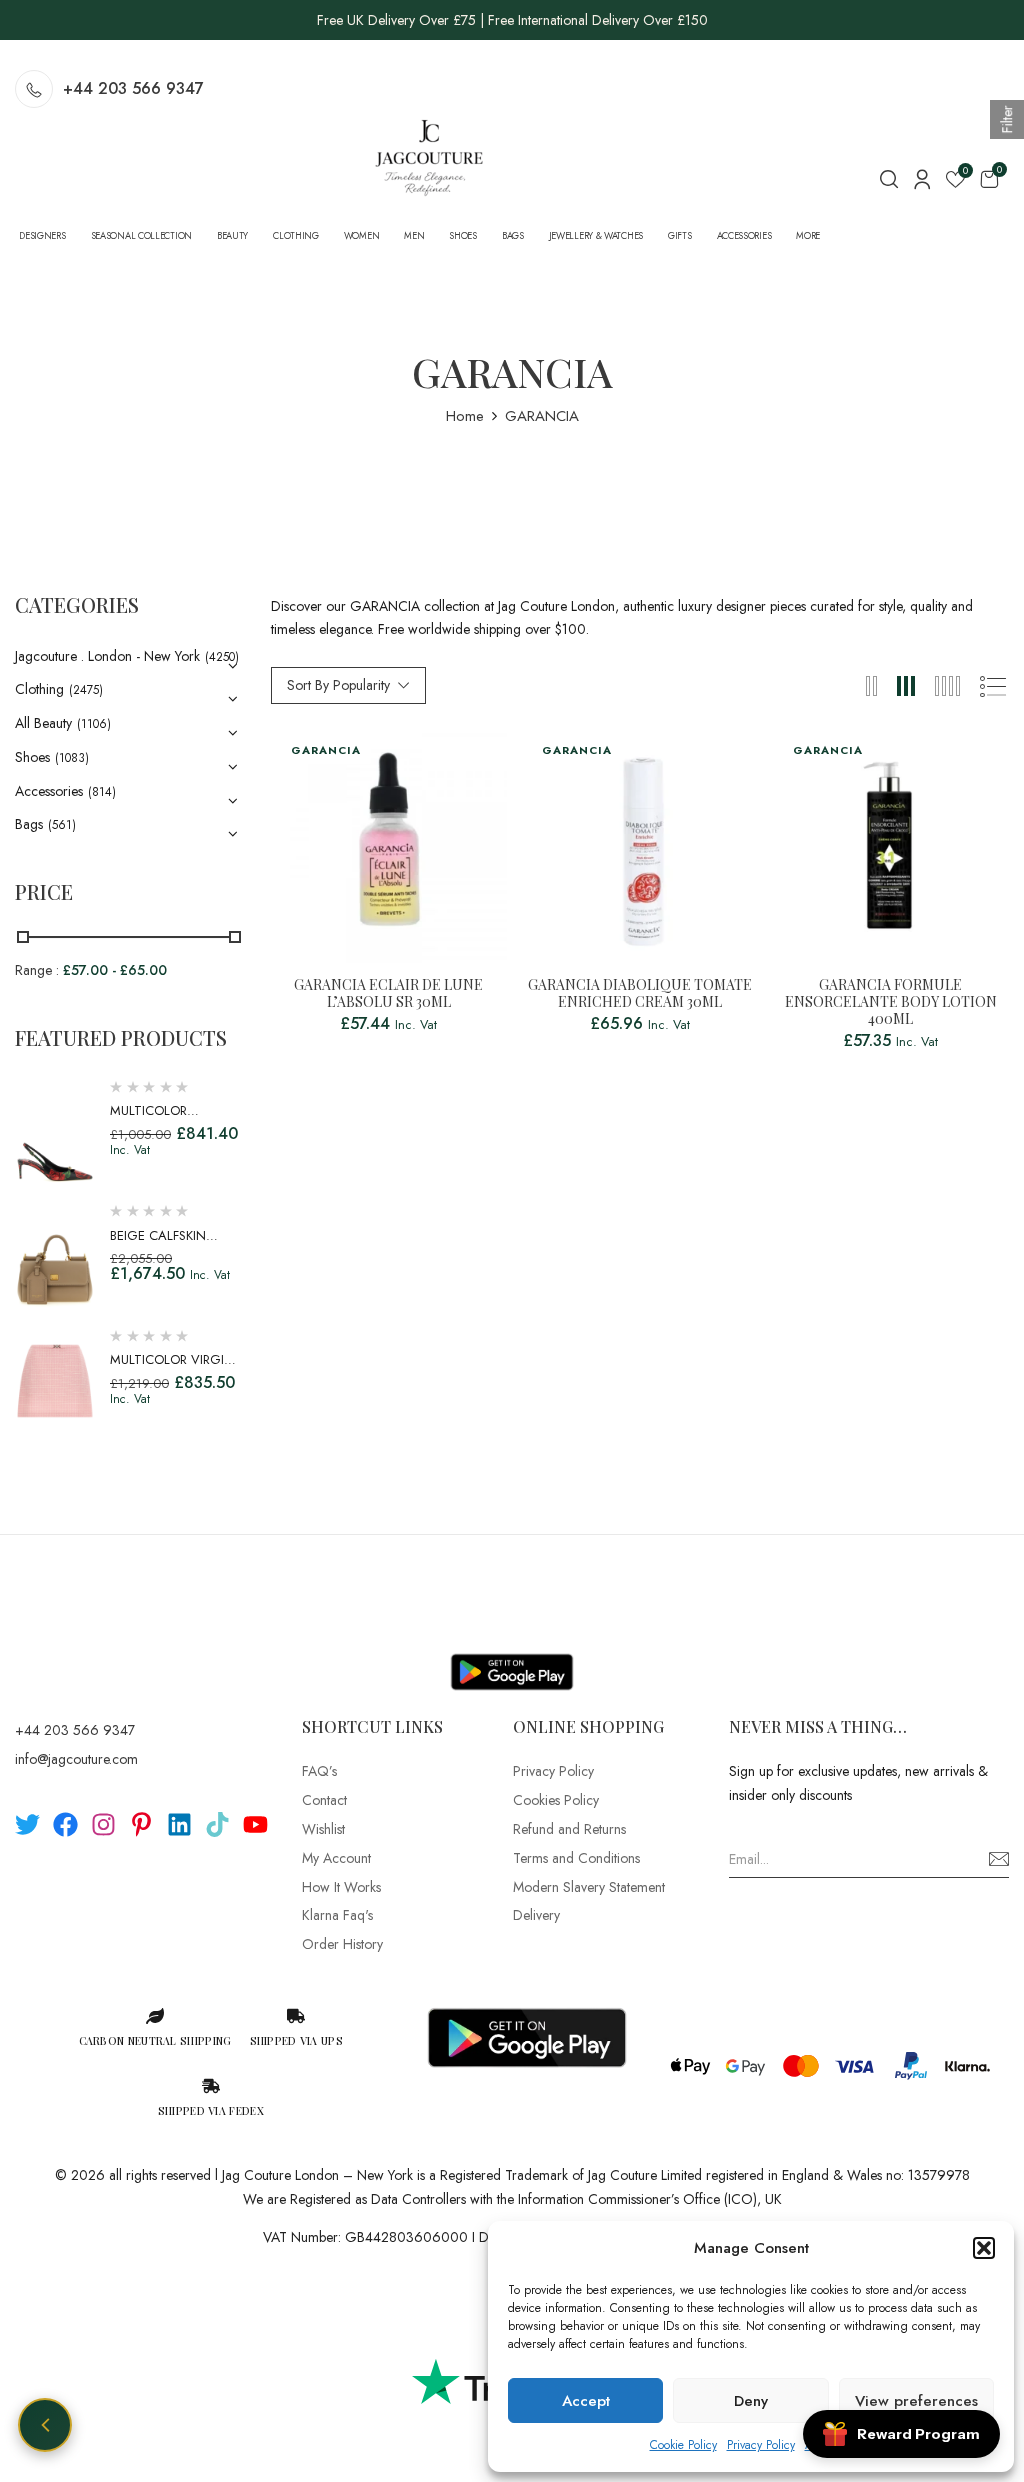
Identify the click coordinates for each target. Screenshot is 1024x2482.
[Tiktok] (217, 1824)
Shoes (32, 757)
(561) (62, 825)
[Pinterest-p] (141, 1824)
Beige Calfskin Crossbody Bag (161, 1245)
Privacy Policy (761, 2445)
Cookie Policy (683, 2445)
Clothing (39, 689)
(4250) (222, 657)
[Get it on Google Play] (512, 1656)
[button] (984, 2248)
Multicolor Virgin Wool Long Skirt (172, 1369)
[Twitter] (27, 1824)
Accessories (49, 791)
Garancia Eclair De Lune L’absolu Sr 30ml (388, 994)
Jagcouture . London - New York (107, 656)
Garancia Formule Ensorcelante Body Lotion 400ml (891, 1002)
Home (465, 416)
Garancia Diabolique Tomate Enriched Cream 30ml (640, 994)
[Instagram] (103, 1824)
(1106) (94, 724)
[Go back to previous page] (45, 2425)
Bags (29, 824)
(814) (102, 792)
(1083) (72, 758)
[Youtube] (255, 1824)
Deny (751, 2401)
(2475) (86, 690)
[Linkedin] (179, 1824)
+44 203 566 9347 (133, 88)
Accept (586, 2401)
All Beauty (43, 723)
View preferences (916, 2401)
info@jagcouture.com (76, 1759)
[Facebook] (65, 1824)
